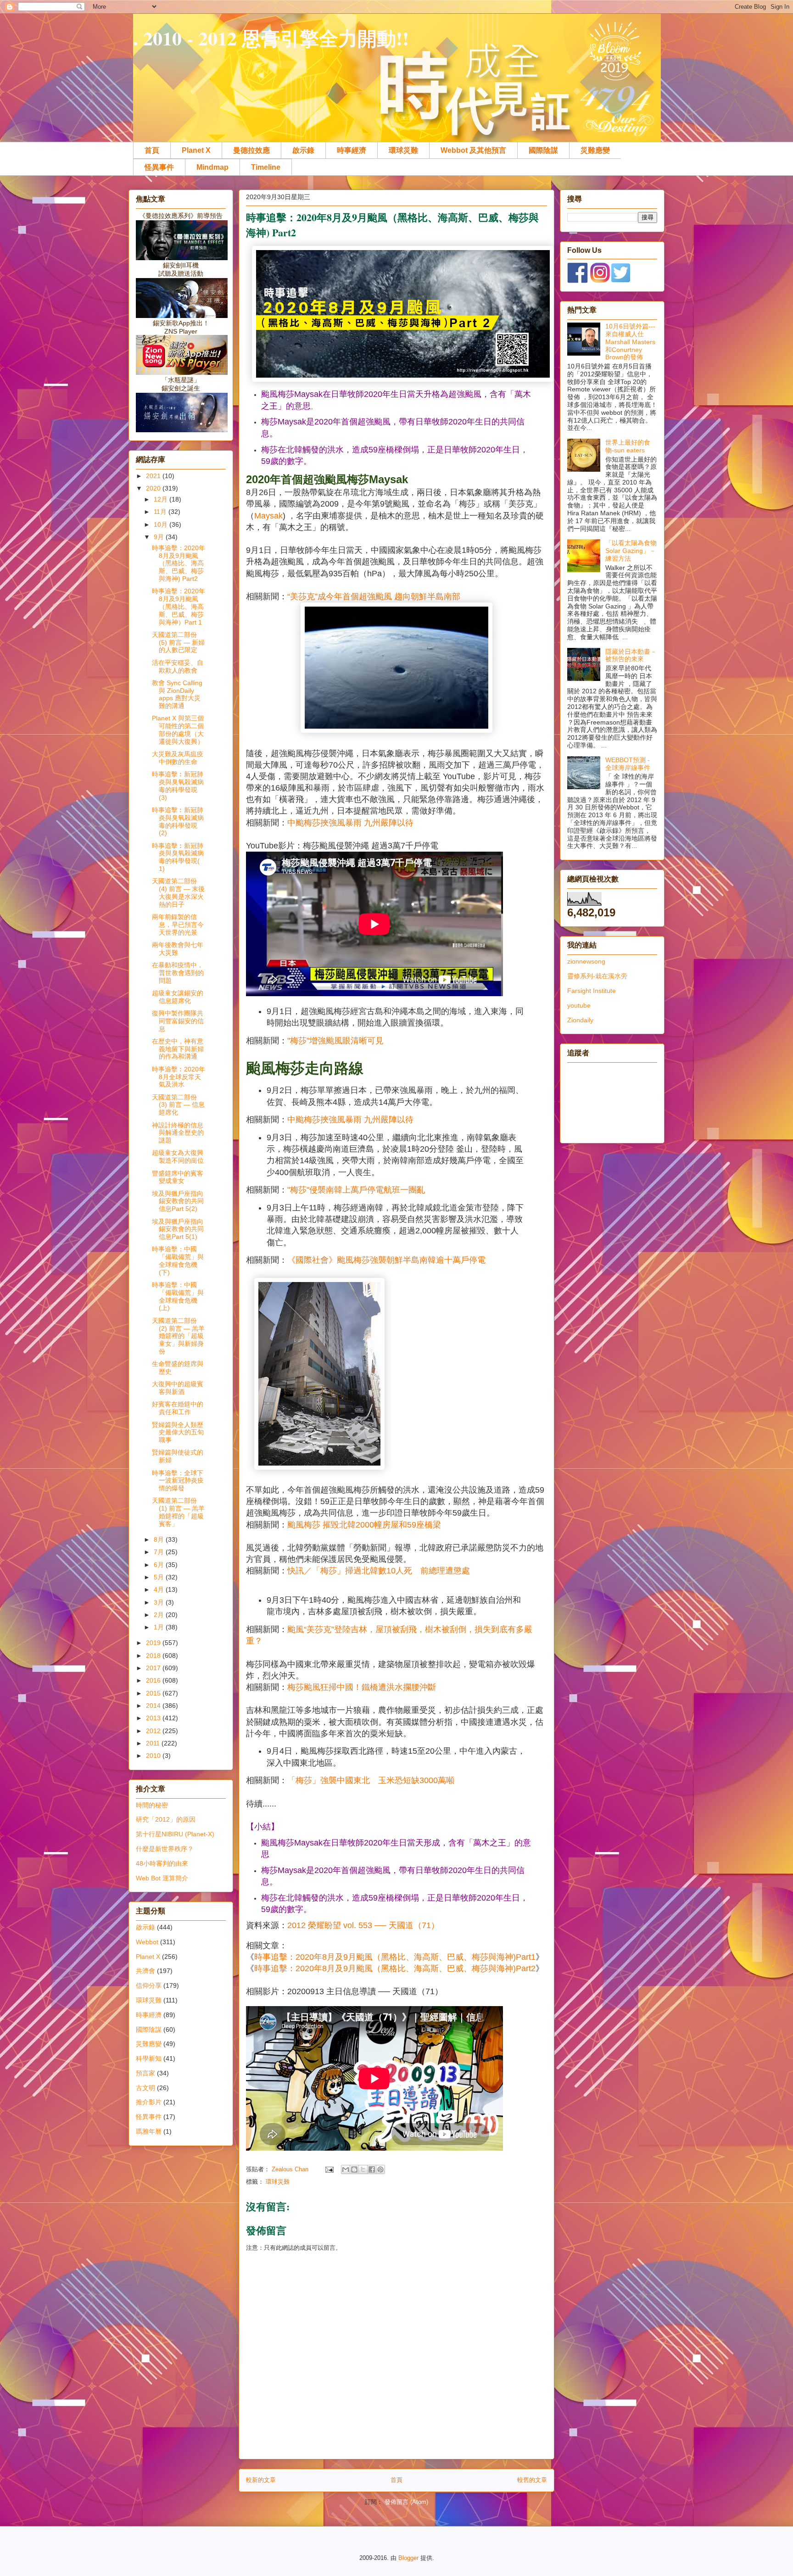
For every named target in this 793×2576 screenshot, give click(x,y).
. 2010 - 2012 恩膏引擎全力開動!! (271, 38)
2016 (154, 1680)
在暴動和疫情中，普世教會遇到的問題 (178, 973)
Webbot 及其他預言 (473, 150)
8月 (160, 1539)
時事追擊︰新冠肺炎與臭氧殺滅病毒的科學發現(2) (178, 821)
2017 (154, 1668)
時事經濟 (352, 150)
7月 (160, 1552)
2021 (154, 476)
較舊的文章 (532, 2480)
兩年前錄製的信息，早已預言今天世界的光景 (178, 925)
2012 (154, 1731)
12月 (162, 499)
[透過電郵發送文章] (329, 2169)
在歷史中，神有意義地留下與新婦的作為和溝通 (178, 1049)
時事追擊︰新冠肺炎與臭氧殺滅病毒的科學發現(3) (178, 786)
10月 (162, 524)
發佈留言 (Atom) (406, 2502)
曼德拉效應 (251, 150)
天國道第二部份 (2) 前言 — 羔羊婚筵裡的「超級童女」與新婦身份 (178, 1336)
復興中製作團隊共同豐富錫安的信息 (178, 1021)
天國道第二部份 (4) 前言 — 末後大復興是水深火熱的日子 (178, 892)
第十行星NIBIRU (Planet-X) (175, 1834)
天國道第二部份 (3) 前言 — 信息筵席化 (178, 1105)
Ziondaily (580, 1020)
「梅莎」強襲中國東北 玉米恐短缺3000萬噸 (371, 1780)
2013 (154, 1718)
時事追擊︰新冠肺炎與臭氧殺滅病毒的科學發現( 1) (178, 857)
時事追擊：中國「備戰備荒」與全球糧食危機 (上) (178, 1296)
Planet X (196, 150)
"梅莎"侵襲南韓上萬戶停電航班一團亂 (356, 1190)
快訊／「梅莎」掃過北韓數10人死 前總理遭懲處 (379, 1571)
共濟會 (145, 1971)
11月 (161, 512)
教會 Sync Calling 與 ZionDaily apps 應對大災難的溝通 (177, 694)
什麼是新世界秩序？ (165, 1849)
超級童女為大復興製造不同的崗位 (178, 1157)
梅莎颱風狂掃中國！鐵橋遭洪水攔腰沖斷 (362, 1687)
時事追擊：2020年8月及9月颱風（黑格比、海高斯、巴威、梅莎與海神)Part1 (395, 1957)
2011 (154, 1743)
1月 (160, 1627)
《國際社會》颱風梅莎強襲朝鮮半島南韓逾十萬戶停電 (386, 1260)
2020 (154, 488)
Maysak (268, 516)
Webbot (147, 1942)
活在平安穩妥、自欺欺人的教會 (178, 666)
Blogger (408, 2558)
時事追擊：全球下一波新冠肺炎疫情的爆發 (178, 1481)
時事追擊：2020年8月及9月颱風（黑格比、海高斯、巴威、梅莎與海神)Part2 (395, 1968)
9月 (160, 537)
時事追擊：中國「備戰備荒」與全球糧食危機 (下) (178, 1260)
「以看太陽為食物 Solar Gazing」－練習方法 (631, 551)
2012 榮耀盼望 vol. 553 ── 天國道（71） (363, 1925)
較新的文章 (261, 2480)
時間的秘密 (152, 1805)
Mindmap (212, 167)
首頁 (152, 150)
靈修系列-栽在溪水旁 (597, 976)
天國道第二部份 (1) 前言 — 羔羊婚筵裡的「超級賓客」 (178, 1512)
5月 (160, 1577)
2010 (154, 1756)
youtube (579, 1005)
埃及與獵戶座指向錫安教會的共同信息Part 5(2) (178, 1201)
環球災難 (403, 150)
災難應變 (595, 150)
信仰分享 (149, 1985)
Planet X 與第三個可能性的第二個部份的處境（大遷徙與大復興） (178, 730)
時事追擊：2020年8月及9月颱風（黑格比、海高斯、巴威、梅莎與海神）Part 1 (179, 606)
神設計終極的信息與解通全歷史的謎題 (178, 1133)
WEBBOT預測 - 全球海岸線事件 (628, 764)
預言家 (145, 2073)
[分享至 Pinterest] (380, 2169)
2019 (154, 1643)
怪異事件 (159, 167)
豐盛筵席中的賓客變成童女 (178, 1177)
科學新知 (149, 2058)
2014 (154, 1706)
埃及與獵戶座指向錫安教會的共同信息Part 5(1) (178, 1229)
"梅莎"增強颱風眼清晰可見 (335, 1041)
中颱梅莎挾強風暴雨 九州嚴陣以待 (350, 823)
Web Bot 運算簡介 (162, 1878)
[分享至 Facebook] (372, 2169)
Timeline (266, 167)
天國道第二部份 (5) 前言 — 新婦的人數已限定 (178, 642)
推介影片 (149, 2102)
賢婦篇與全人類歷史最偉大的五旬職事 (178, 1433)
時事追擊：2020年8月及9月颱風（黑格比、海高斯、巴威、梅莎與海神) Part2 (179, 563)
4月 (160, 1589)
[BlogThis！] (354, 2169)
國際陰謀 (543, 150)
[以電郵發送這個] (346, 2169)
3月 (160, 1602)
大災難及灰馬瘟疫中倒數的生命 (178, 758)
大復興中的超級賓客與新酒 (178, 1388)
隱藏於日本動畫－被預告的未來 (631, 655)
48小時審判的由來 (162, 1863)
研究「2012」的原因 (166, 1819)
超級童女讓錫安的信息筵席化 (178, 997)
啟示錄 (303, 150)
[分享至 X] (363, 2169)
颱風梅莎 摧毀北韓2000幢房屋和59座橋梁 (364, 1525)
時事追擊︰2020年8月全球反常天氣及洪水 (179, 1077)
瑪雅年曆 (149, 2131)
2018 (154, 1656)
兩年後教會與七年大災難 (178, 949)
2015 (154, 1693)
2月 (160, 1615)
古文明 (145, 2088)
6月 (160, 1565)
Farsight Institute (592, 991)
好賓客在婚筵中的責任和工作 (178, 1408)
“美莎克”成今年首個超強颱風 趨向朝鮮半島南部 (374, 597)
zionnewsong (586, 961)
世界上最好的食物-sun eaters (628, 446)
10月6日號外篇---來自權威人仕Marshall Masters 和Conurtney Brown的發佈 (630, 342)
